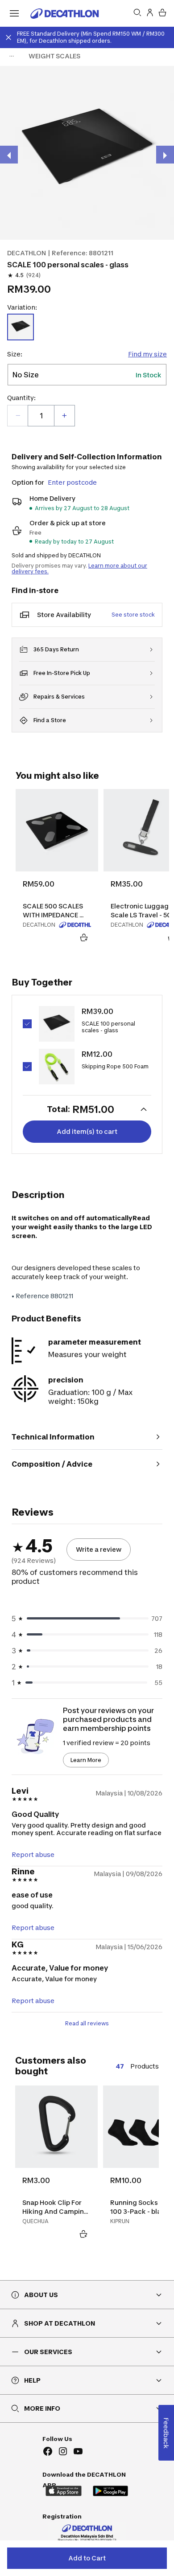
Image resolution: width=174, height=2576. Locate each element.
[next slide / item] (165, 155)
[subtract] (18, 416)
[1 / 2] (87, 153)
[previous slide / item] (9, 155)
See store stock (133, 615)
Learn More (86, 1760)
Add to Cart (87, 2558)
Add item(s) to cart (87, 1131)
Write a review (99, 1549)
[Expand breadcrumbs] (12, 56)
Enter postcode (72, 482)
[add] (64, 416)
